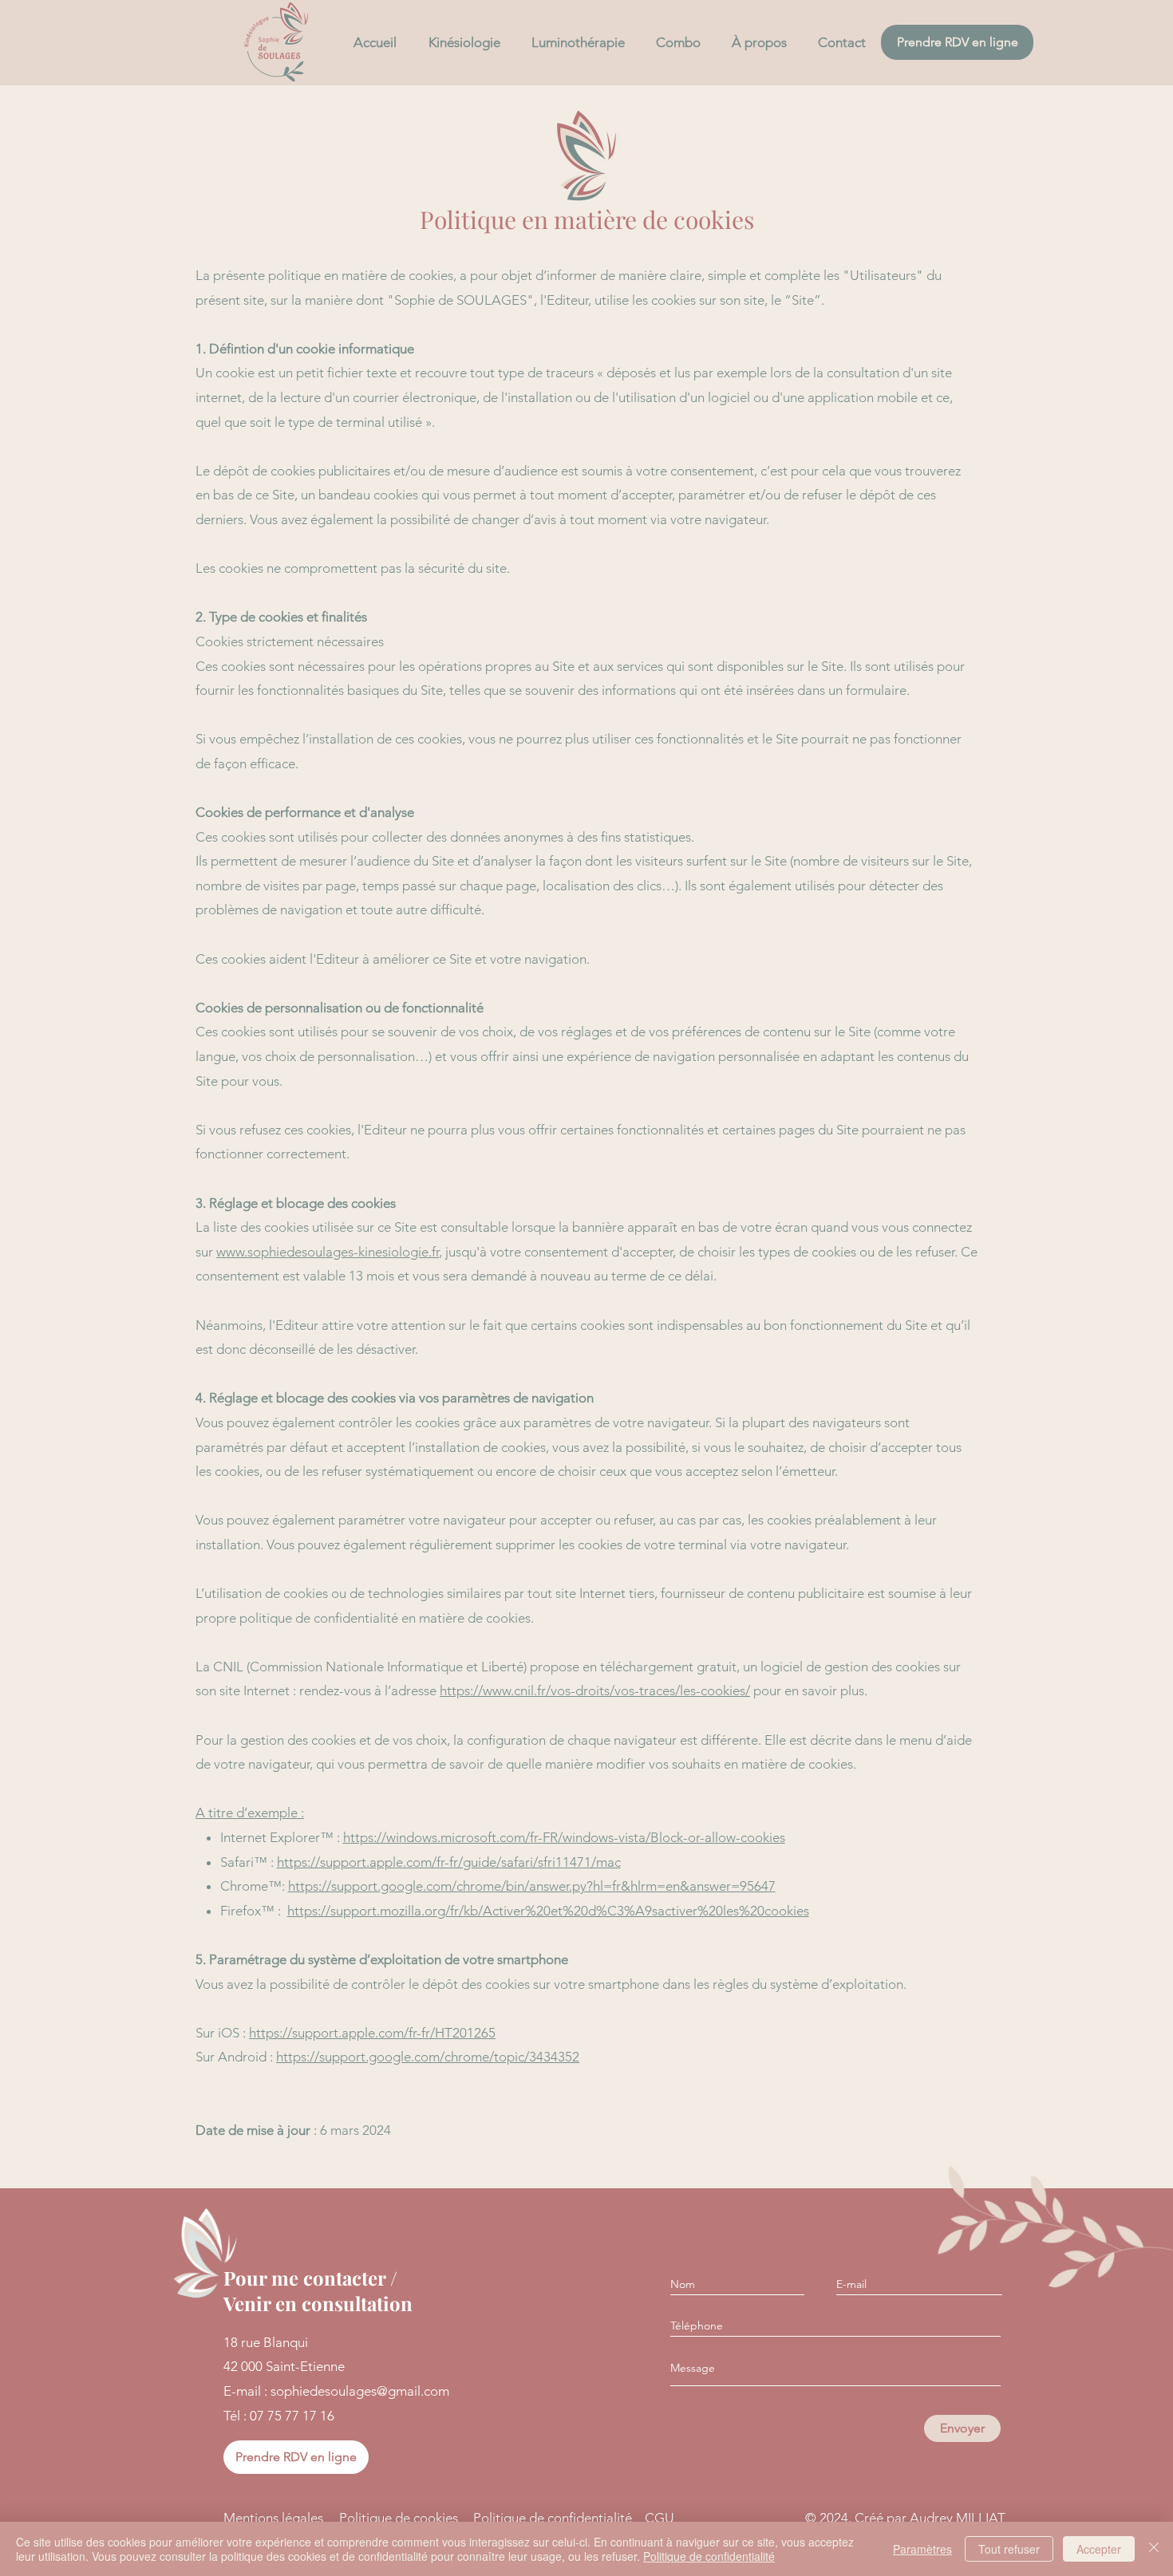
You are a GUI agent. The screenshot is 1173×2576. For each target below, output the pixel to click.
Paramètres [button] (922, 2549)
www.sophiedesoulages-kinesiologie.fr (328, 1252)
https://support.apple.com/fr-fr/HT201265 (372, 2033)
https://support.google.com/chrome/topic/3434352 (428, 2057)
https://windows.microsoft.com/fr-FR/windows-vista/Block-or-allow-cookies (564, 1837)
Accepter (1099, 2549)
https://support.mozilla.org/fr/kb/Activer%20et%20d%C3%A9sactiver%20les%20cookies (548, 1911)
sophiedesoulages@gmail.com (360, 2391)
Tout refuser (1009, 2549)
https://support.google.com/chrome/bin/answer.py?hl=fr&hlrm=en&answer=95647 (532, 1886)
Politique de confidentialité (709, 2556)
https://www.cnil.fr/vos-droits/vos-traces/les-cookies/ (595, 1690)
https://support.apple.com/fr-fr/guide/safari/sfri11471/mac (449, 1862)
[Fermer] (1154, 2549)
